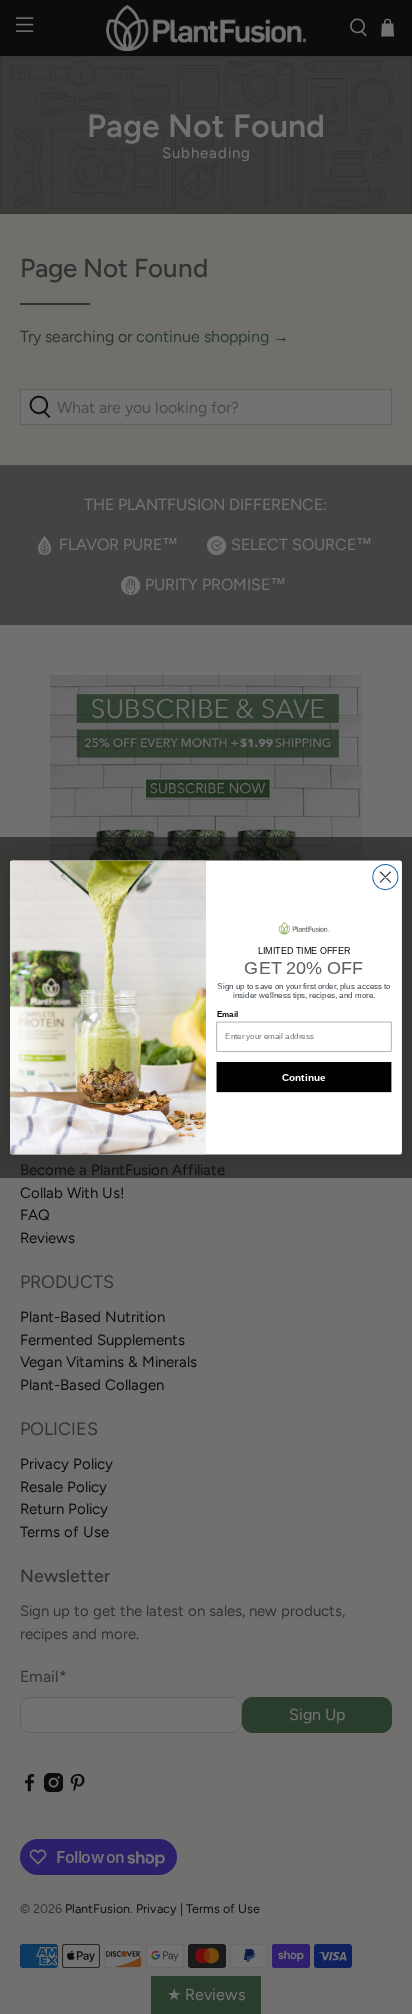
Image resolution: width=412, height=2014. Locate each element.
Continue (303, 1076)
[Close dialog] (385, 876)
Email (227, 1014)
